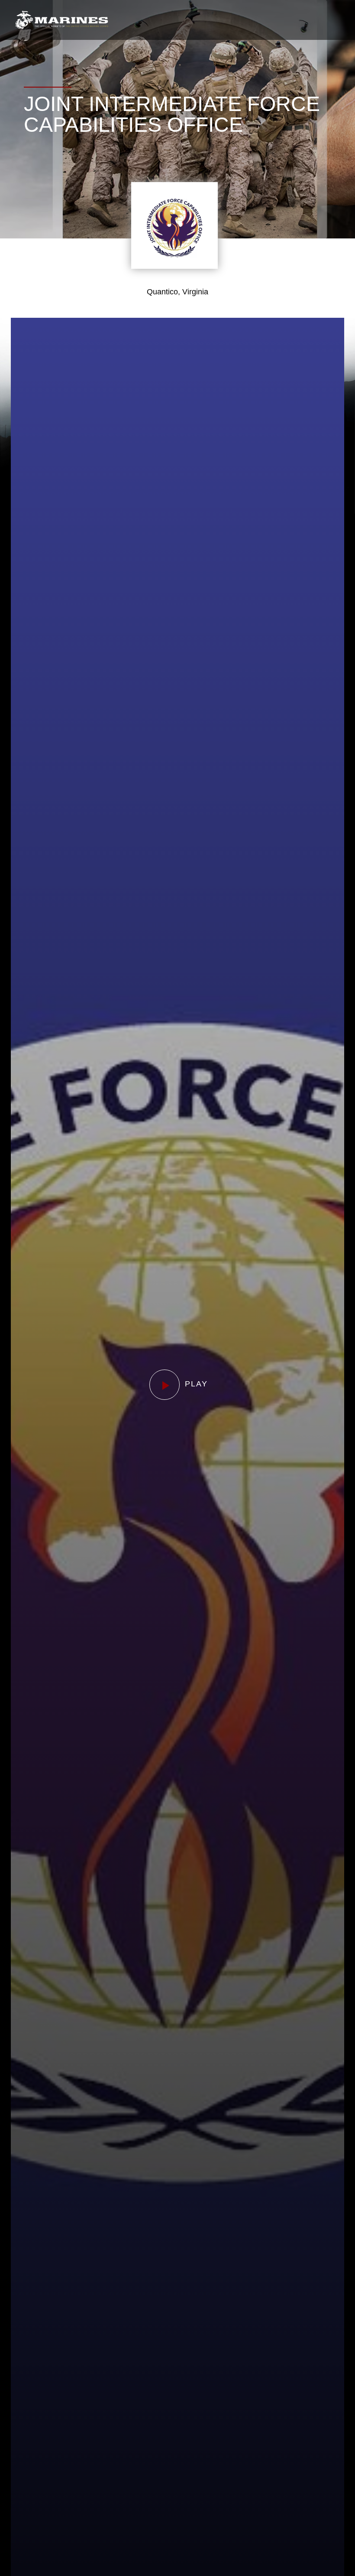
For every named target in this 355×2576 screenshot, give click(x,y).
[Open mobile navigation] (333, 20)
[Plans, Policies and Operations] (62, 20)
